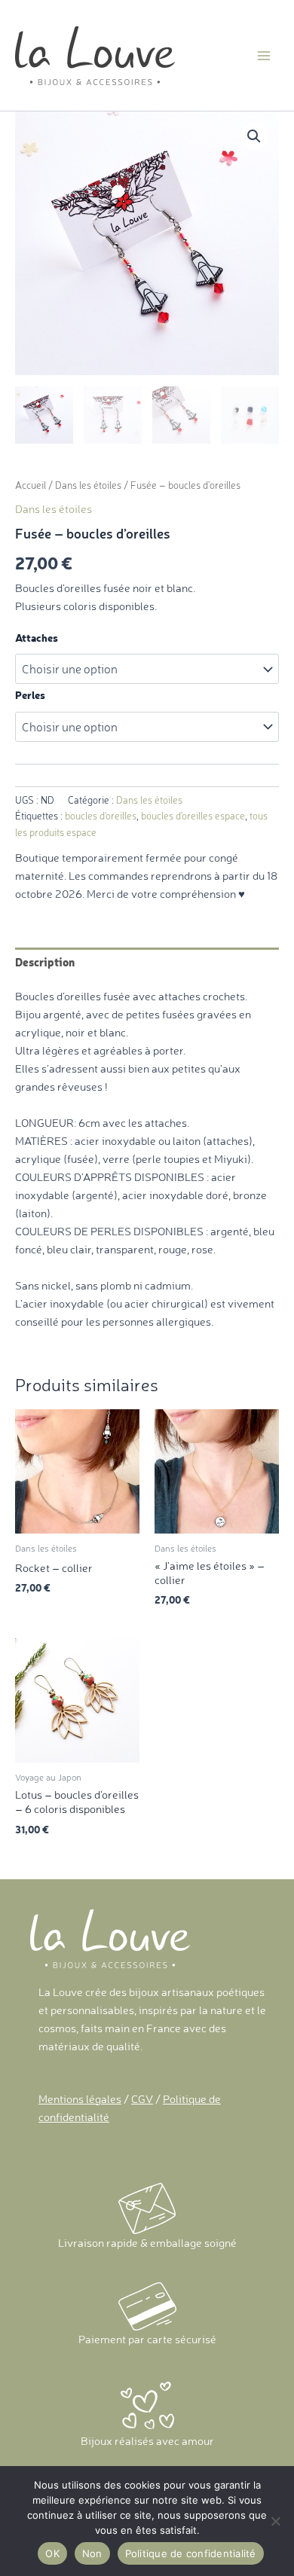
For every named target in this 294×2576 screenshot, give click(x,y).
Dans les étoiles (88, 485)
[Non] (275, 2521)
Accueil (31, 485)
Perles (30, 695)
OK (52, 2553)
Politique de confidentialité (191, 2553)
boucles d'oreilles (101, 816)
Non (92, 2553)
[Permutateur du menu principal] (264, 55)
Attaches (37, 638)
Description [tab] (45, 962)
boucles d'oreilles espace (193, 816)
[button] (254, 136)
